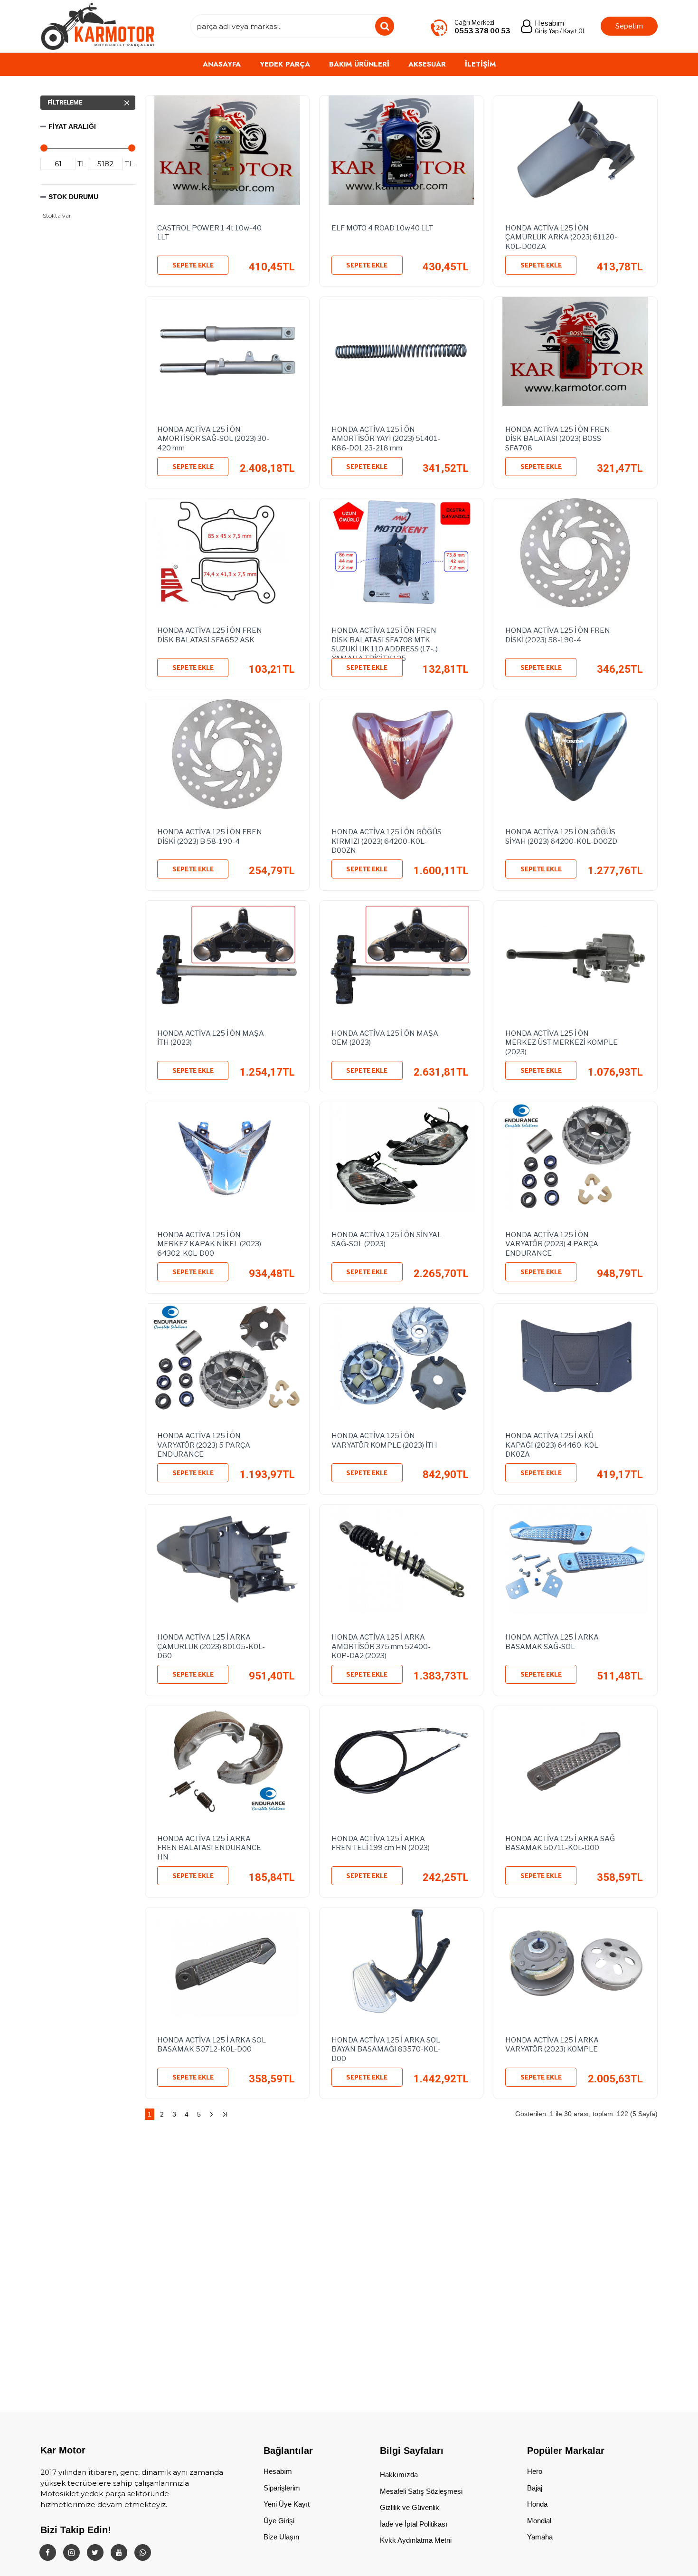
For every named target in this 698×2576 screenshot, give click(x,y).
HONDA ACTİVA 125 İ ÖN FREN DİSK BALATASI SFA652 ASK (210, 635)
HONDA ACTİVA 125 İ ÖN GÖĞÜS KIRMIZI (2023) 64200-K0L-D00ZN (387, 840)
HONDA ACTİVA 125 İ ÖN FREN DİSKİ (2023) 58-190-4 (558, 635)
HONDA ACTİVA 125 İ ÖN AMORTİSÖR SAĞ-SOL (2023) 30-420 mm (213, 437)
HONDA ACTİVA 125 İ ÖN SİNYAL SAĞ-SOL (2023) (387, 1240)
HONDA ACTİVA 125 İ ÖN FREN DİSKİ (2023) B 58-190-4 (210, 837)
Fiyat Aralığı (72, 126)
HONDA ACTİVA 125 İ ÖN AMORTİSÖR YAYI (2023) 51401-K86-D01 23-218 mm (386, 437)
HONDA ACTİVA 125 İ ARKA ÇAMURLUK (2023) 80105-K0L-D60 (211, 1645)
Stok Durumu (73, 197)
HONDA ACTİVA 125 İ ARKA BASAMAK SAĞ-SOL (552, 1642)
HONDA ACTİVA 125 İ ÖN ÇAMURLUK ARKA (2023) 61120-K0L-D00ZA (561, 236)
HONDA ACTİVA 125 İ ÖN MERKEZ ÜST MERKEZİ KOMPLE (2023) (561, 1041)
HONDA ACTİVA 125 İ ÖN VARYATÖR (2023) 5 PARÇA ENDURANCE (204, 1443)
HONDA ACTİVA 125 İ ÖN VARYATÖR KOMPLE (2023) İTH (384, 1441)
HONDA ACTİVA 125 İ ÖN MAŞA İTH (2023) (211, 1038)
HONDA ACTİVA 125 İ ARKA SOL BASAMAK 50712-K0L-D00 (212, 2045)
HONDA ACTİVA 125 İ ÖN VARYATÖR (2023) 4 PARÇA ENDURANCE (552, 1242)
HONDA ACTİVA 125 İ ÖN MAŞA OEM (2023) (385, 1038)
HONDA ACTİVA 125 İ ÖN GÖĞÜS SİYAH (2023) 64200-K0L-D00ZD (561, 837)
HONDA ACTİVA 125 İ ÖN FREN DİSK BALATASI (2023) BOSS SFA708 (558, 437)
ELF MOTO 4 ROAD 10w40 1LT (382, 228)
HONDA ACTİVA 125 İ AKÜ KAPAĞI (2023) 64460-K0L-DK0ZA (553, 1443)
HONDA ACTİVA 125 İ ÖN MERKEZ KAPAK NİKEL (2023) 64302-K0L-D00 (209, 1242)
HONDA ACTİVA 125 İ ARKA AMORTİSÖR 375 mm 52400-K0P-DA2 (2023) (381, 1645)
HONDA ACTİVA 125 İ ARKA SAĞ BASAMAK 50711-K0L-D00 (560, 1843)
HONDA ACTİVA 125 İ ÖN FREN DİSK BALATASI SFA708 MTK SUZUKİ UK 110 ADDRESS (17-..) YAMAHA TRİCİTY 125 (385, 638)
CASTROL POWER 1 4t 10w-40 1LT (209, 233)
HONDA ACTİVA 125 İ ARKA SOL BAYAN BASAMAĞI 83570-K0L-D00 (386, 2048)
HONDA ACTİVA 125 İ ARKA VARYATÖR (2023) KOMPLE (552, 2045)
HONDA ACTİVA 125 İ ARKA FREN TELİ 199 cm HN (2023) (381, 1843)
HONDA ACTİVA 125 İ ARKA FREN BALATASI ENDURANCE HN (209, 1846)
